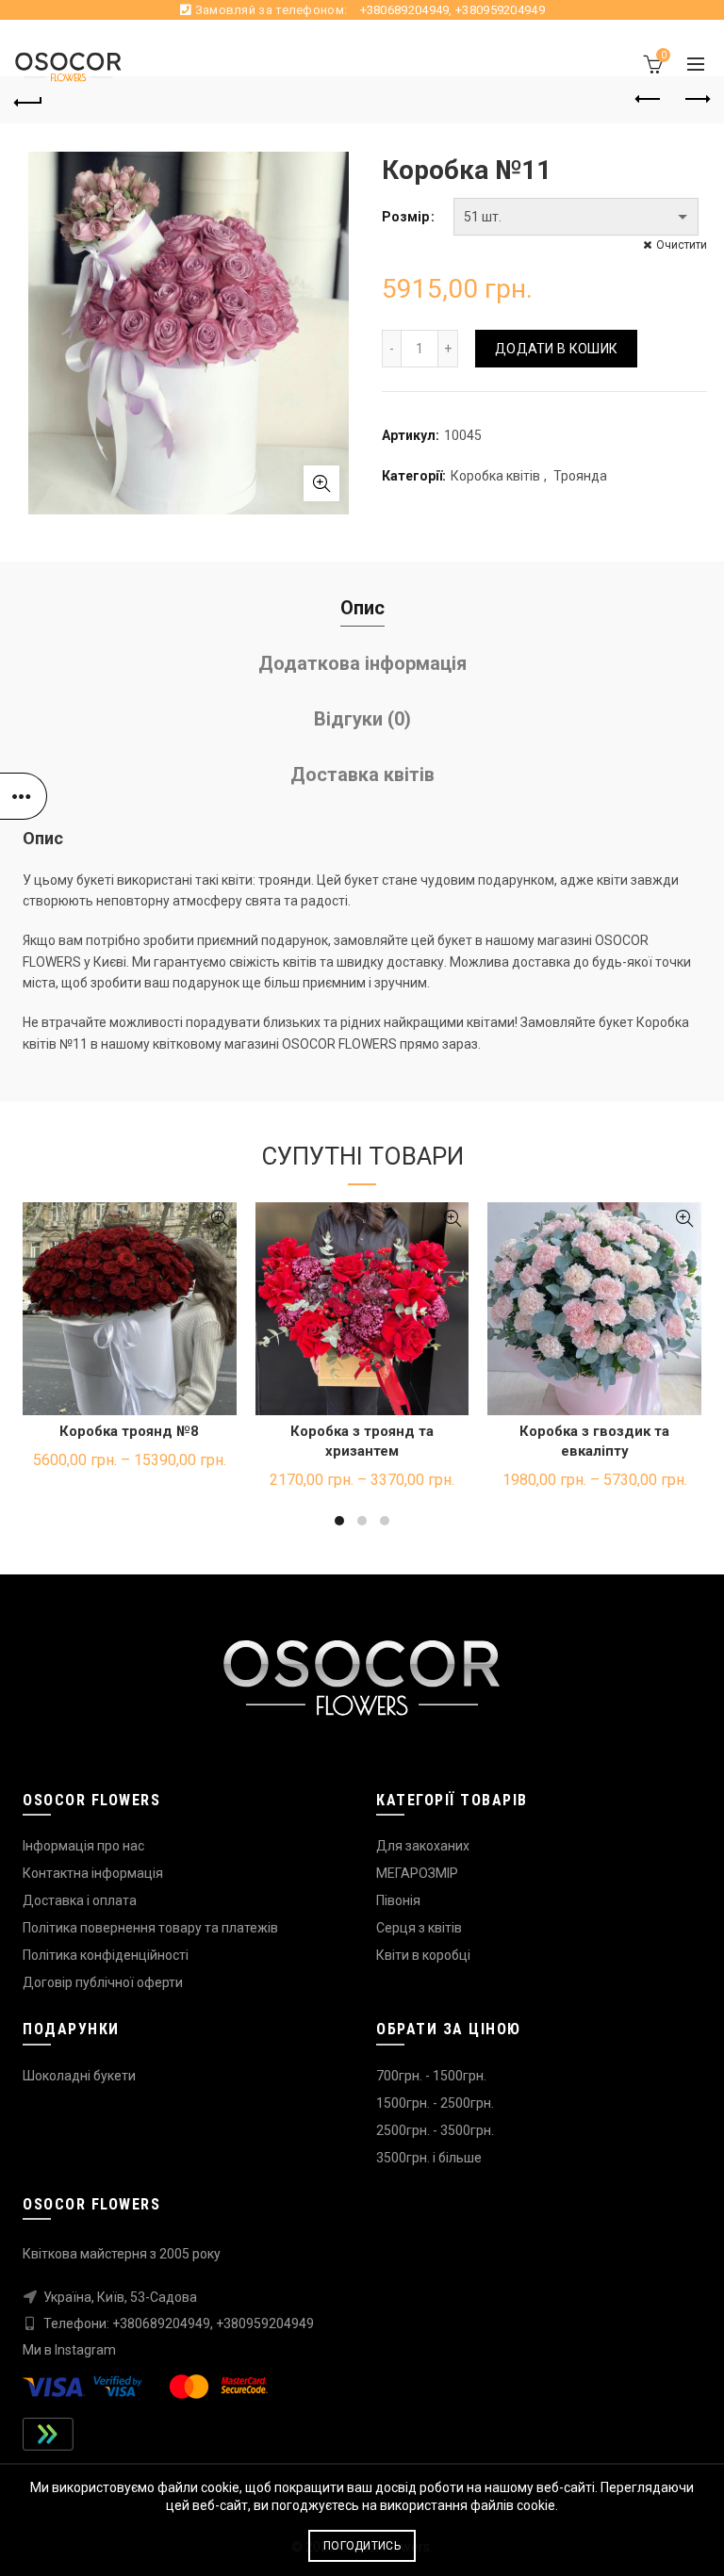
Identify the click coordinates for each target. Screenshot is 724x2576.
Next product (696, 100)
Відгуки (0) (362, 719)
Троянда (580, 476)
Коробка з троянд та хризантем (362, 1441)
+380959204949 (500, 10)
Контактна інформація (93, 1873)
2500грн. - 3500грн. (435, 2130)
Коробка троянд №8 (129, 1431)
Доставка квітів (362, 774)
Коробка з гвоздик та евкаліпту (594, 1441)
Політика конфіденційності (106, 1955)
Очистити (682, 245)
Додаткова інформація (362, 663)
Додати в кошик (556, 349)
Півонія (398, 1900)
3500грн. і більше (429, 2158)
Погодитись (362, 2546)
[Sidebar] (24, 796)
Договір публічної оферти (103, 1982)
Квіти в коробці (423, 1955)
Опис (362, 608)
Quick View (220, 1219)
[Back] (28, 100)
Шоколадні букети (79, 2076)
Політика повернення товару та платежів (150, 1928)
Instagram (85, 2350)
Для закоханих (423, 1846)
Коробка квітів (495, 476)
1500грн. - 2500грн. (435, 2103)
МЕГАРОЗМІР (417, 1873)
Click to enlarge (321, 483)
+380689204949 (405, 10)
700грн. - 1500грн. (431, 2076)
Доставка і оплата (80, 1900)
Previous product (649, 100)
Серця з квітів (419, 1928)
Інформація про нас (83, 1846)
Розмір (405, 217)
